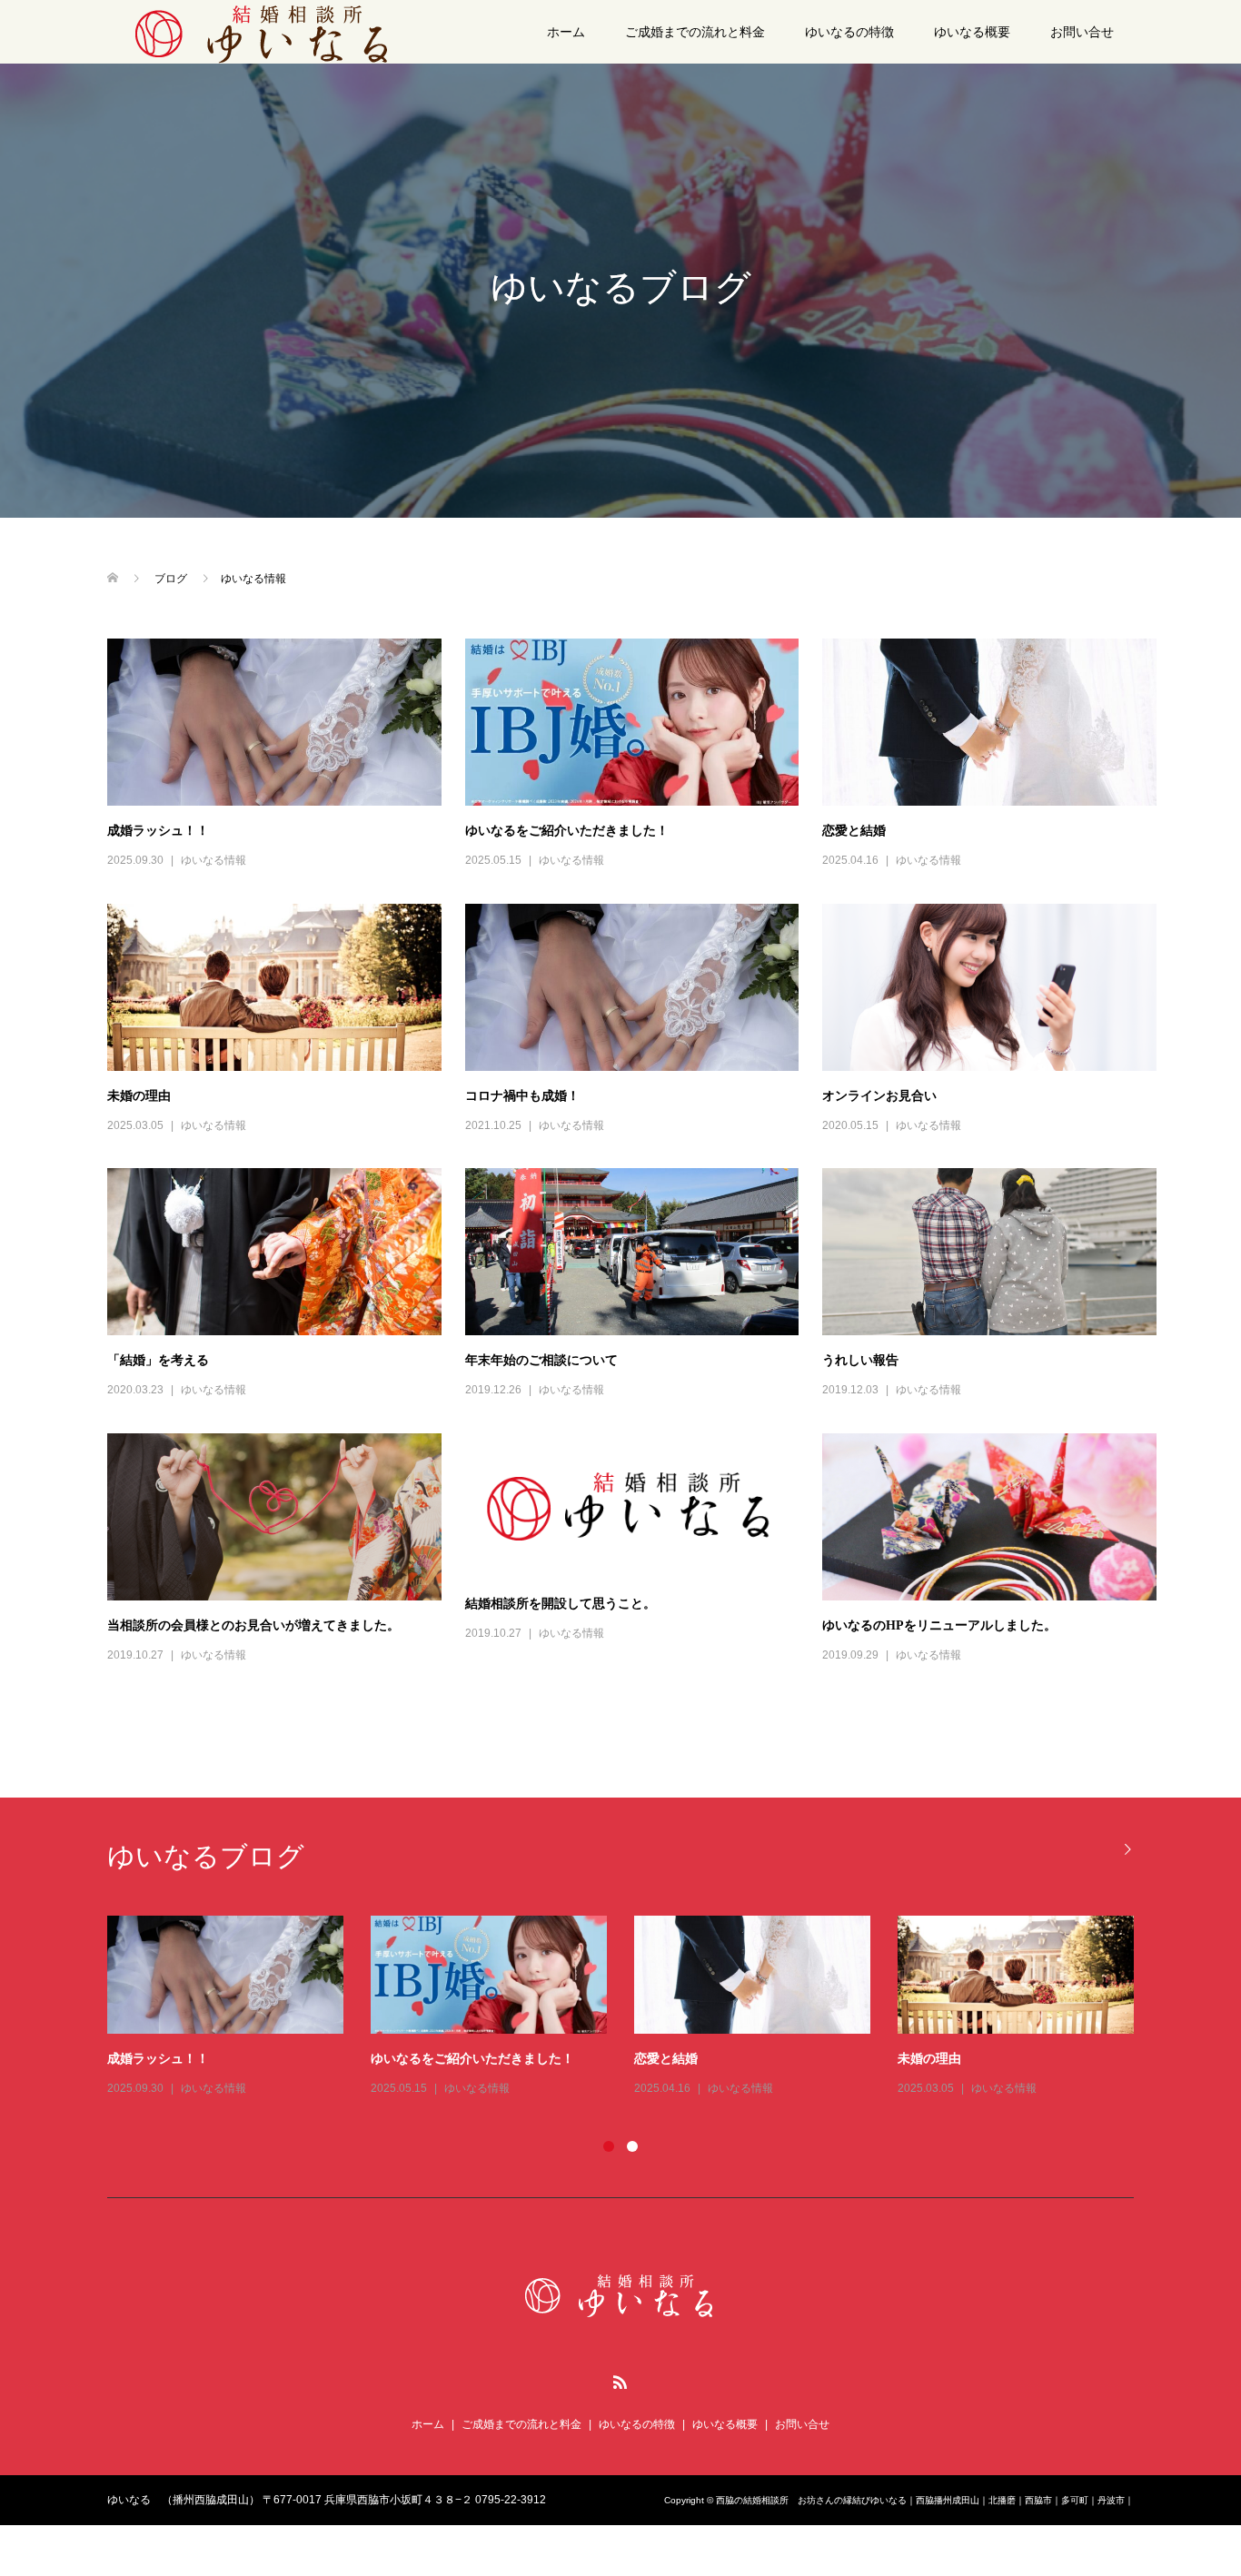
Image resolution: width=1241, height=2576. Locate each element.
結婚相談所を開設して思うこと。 (561, 1604)
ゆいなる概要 (972, 32)
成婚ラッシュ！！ (158, 831)
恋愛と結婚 (854, 831)
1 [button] (609, 2146)
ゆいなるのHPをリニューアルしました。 (939, 1625)
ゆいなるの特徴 (849, 32)
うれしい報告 (860, 1360)
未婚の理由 (139, 1096)
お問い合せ (1082, 32)
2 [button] (632, 2146)
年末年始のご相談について (541, 1360)
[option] (634, 2007)
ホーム (566, 32)
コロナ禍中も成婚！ (522, 1096)
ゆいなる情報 (213, 860)
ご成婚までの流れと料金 (695, 32)
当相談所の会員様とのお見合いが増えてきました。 (253, 1625)
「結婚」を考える (158, 1360)
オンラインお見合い (879, 1096)
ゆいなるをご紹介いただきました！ (567, 831)
